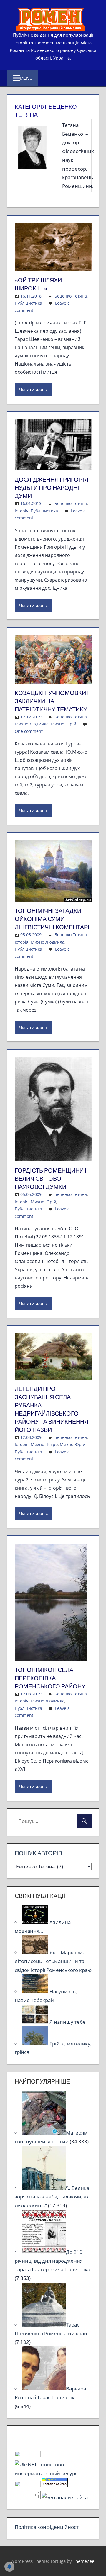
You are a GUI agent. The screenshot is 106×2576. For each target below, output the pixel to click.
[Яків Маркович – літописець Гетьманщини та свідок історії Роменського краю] (36, 1952)
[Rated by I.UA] (28, 2455)
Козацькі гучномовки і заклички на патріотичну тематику (52, 701)
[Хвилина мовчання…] (36, 1922)
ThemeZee (84, 2561)
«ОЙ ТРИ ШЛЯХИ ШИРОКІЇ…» (38, 284)
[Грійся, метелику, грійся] (36, 2044)
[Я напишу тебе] (36, 2022)
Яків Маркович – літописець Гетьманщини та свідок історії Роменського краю (53, 1961)
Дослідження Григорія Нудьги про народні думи (52, 488)
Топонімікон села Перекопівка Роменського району (50, 1678)
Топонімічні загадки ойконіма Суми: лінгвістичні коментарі (52, 919)
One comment (29, 731)
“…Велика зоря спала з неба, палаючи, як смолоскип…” (52, 2197)
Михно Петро (44, 1444)
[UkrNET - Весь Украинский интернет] (53, 2473)
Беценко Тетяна (71, 296)
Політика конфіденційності (47, 2527)
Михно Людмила (32, 724)
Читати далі (32, 390)
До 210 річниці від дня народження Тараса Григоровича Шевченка (52, 2261)
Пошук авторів (38, 1853)
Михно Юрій (63, 724)
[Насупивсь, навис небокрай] (36, 1991)
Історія (22, 511)
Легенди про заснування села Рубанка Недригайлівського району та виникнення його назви (52, 1409)
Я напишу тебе (68, 2022)
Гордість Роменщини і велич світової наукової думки (51, 1179)
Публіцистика (28, 303)
